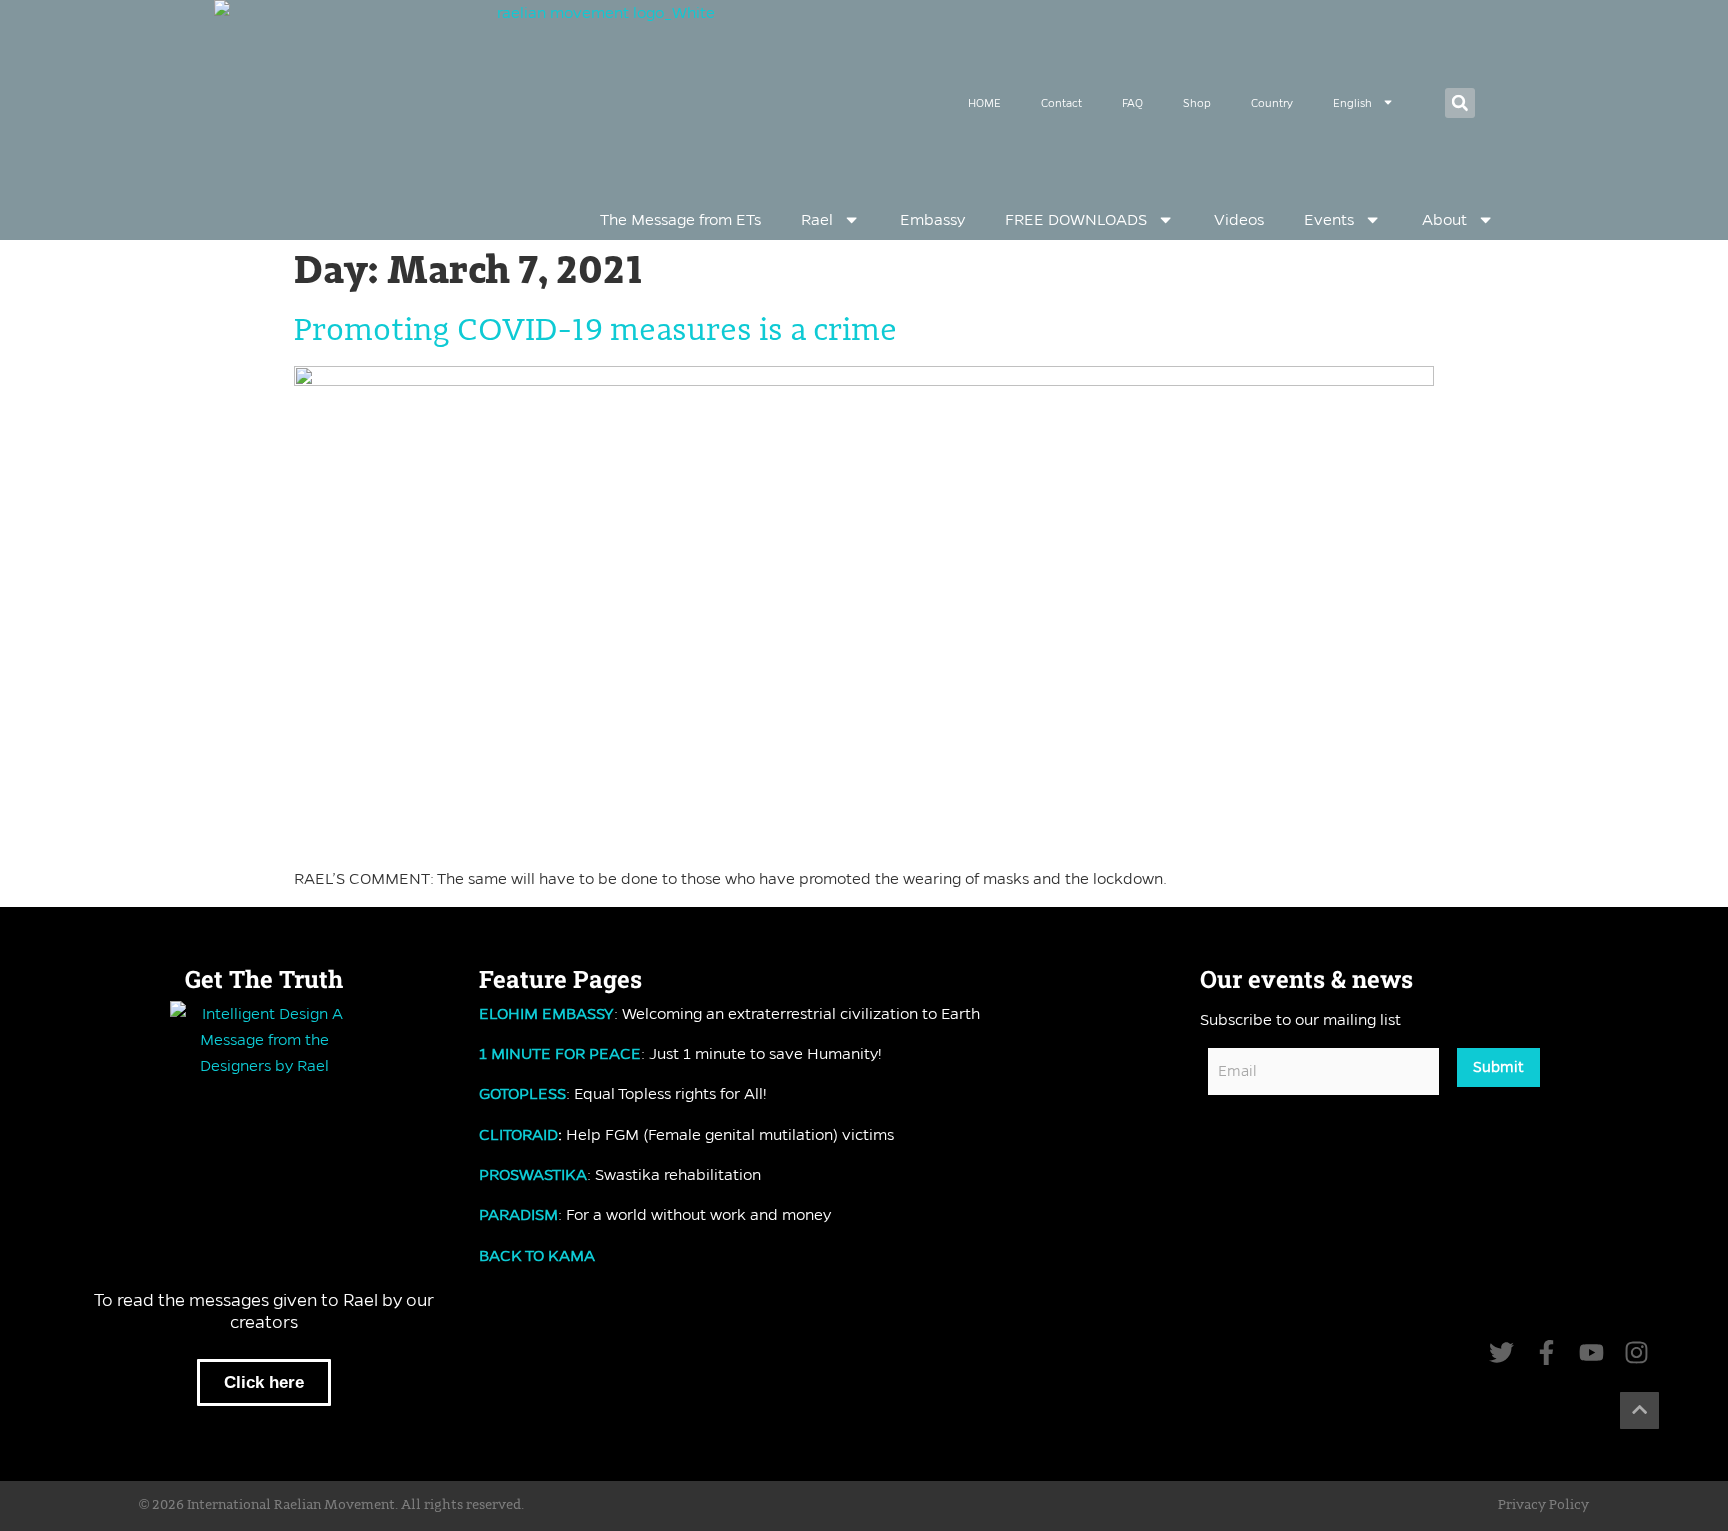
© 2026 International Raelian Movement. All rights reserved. (331, 1505)
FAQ (1132, 103)
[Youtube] (1591, 1352)
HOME (984, 103)
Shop (1197, 103)
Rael (817, 219)
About (1444, 219)
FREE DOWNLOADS (1076, 219)
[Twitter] (1501, 1352)
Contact (1061, 103)
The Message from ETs (680, 219)
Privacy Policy (1543, 1505)
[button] (1460, 103)
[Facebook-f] (1546, 1352)
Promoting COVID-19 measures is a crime (595, 331)
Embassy (932, 219)
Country (1272, 103)
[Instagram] (1636, 1352)
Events (1329, 219)
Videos (1239, 219)
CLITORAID (518, 1134)
